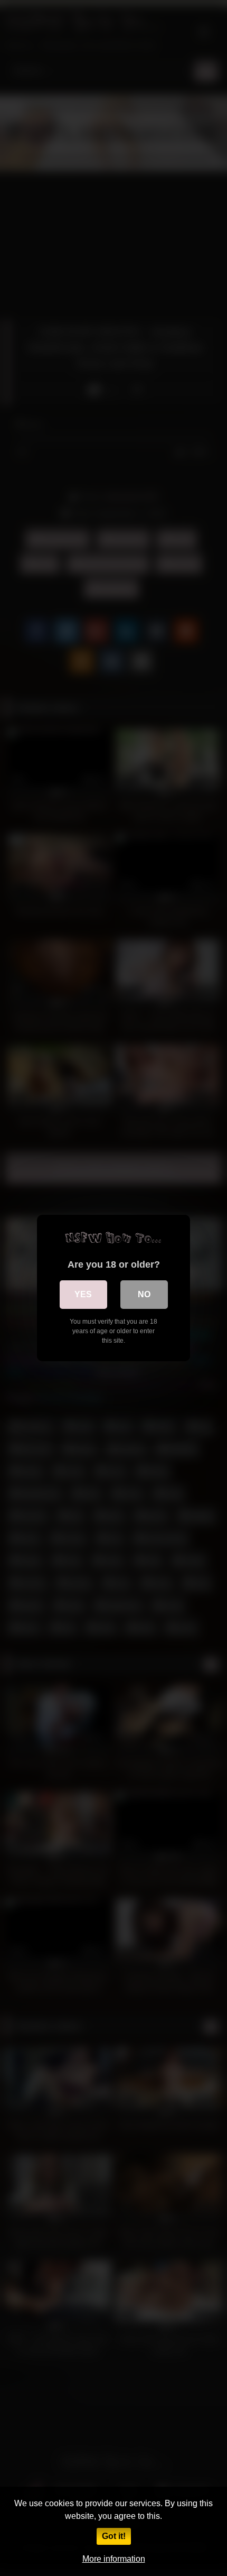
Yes (83, 1294)
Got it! (114, 2536)
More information (114, 2559)
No (144, 1294)
